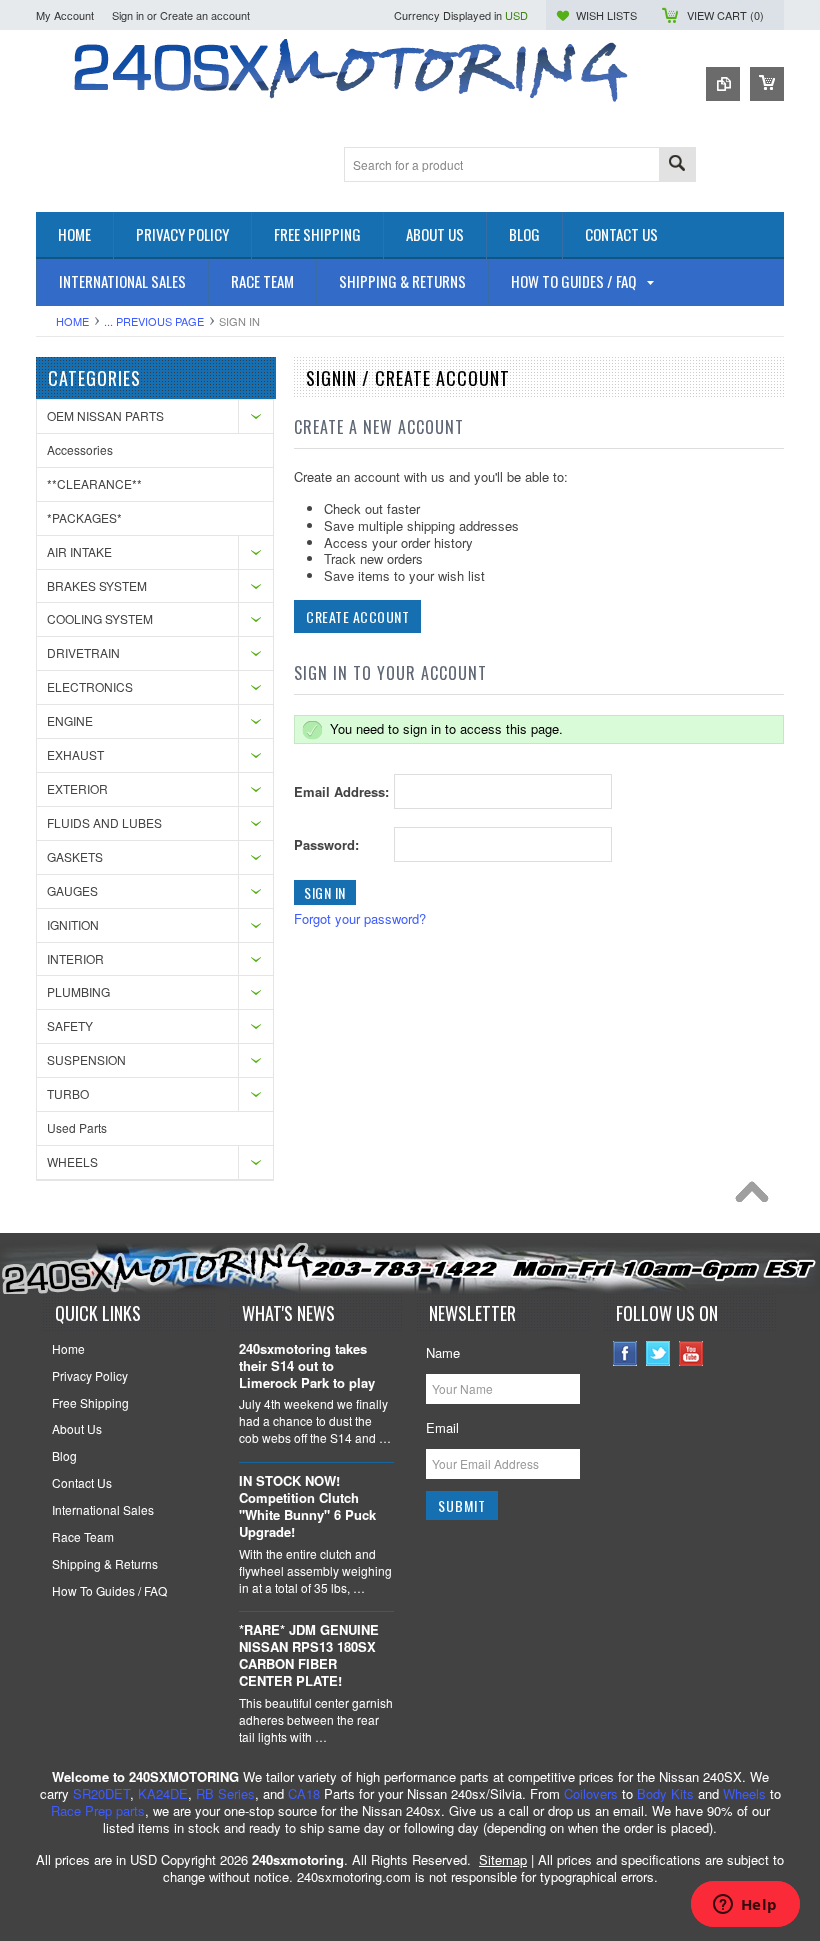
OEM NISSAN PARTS (105, 415)
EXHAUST (75, 754)
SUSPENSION (86, 1059)
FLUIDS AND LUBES (104, 822)
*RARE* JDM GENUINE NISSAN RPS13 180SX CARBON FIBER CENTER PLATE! (309, 1656)
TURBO (68, 1093)
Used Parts (77, 1127)
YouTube (691, 1353)
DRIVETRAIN (83, 652)
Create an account (205, 15)
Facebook (625, 1353)
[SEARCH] (677, 165)
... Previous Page (154, 321)
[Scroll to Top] (757, 1197)
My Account (65, 15)
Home (72, 321)
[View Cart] (767, 84)
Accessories (80, 449)
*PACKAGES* (84, 517)
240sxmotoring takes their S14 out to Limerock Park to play (307, 1366)
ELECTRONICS (90, 686)
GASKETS (75, 856)
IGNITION (73, 924)
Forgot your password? (360, 918)
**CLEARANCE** (94, 483)
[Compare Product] (723, 84)
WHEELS (72, 1161)
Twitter (658, 1353)
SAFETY (70, 1025)
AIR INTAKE (79, 551)
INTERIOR (75, 958)
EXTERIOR (77, 788)
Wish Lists (606, 15)
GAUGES (72, 890)
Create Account (357, 616)
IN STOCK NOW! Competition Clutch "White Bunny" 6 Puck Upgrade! (307, 1507)
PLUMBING (78, 991)
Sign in (128, 15)
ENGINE (70, 720)
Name (443, 1352)
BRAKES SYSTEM (97, 585)
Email (442, 1427)
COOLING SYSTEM (100, 618)
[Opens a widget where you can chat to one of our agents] (745, 1906)
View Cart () (725, 15)
